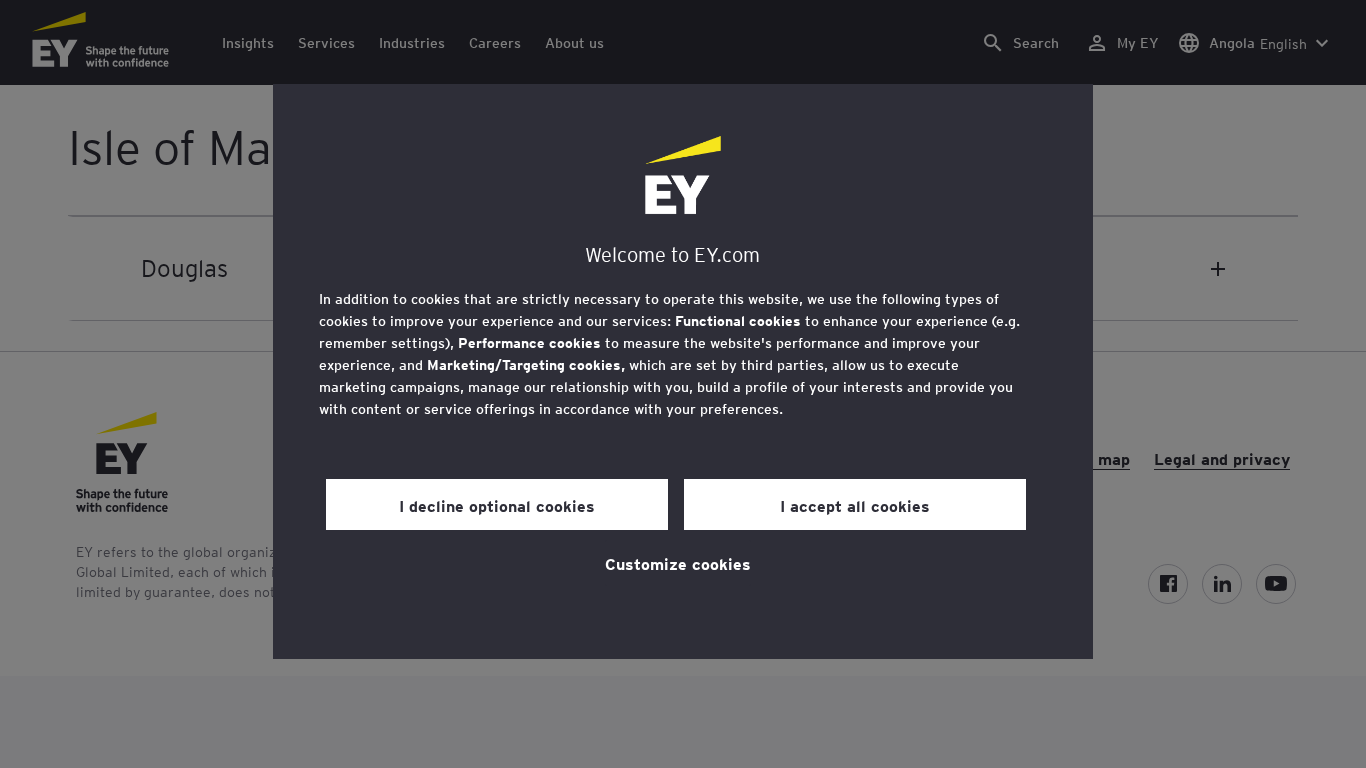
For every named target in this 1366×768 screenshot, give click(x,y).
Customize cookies (678, 563)
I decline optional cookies (497, 505)
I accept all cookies (855, 505)
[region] (683, 371)
